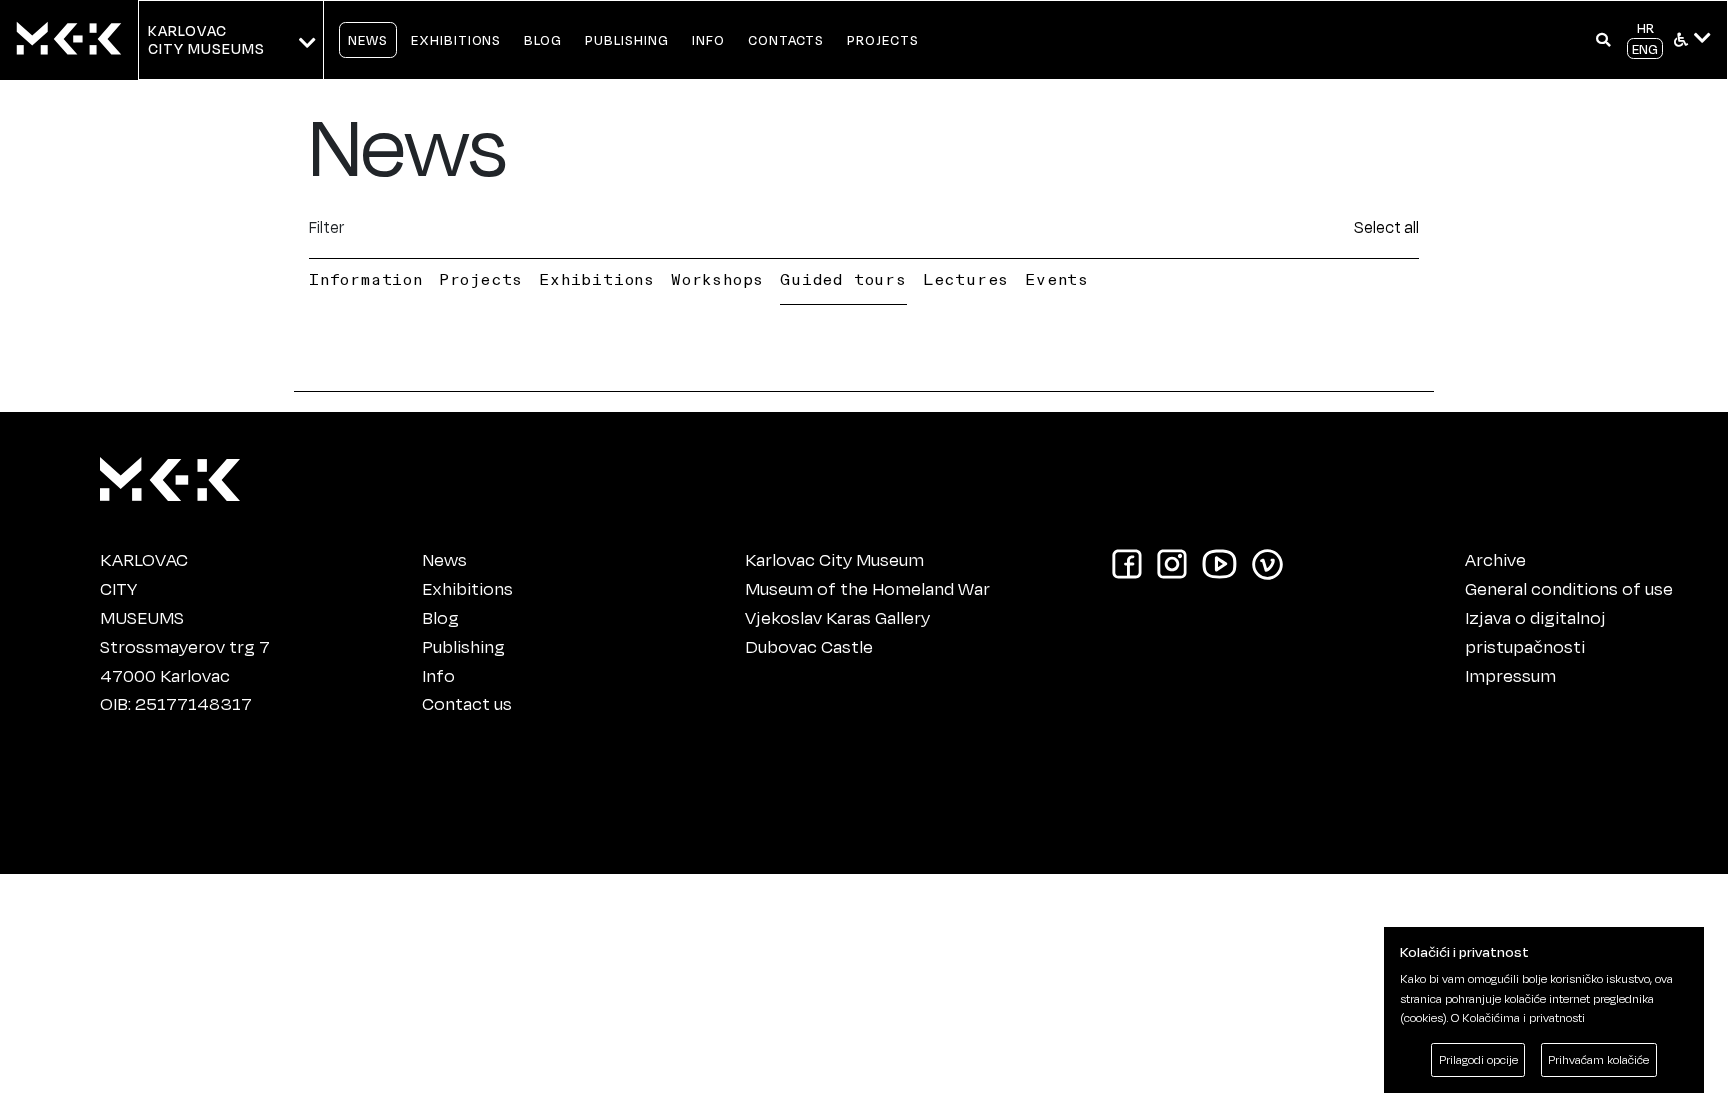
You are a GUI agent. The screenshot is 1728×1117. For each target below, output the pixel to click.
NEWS (368, 39)
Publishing (463, 646)
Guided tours (843, 279)
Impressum (1510, 675)
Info (438, 675)
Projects (481, 279)
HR (1645, 27)
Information (366, 279)
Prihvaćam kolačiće (1598, 1059)
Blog (440, 617)
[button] (1603, 40)
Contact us (467, 703)
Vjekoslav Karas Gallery (837, 617)
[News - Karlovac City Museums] (69, 40)
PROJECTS (883, 39)
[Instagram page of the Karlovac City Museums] (1172, 562)
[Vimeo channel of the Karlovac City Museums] (1267, 562)
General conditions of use (1569, 588)
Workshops (717, 279)
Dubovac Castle (809, 646)
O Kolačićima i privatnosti (1518, 1017)
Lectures (966, 279)
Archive (1495, 559)
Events (1057, 279)
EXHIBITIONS (456, 39)
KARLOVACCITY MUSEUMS (206, 39)
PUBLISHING (627, 39)
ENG (1645, 48)
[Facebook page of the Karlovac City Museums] (1127, 562)
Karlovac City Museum (834, 559)
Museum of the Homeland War (867, 588)
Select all (1386, 226)
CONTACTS (786, 39)
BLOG (543, 39)
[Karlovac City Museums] (170, 475)
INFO (708, 39)
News (444, 559)
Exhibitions (597, 279)
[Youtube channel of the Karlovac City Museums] (1219, 562)
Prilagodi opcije (1478, 1059)
